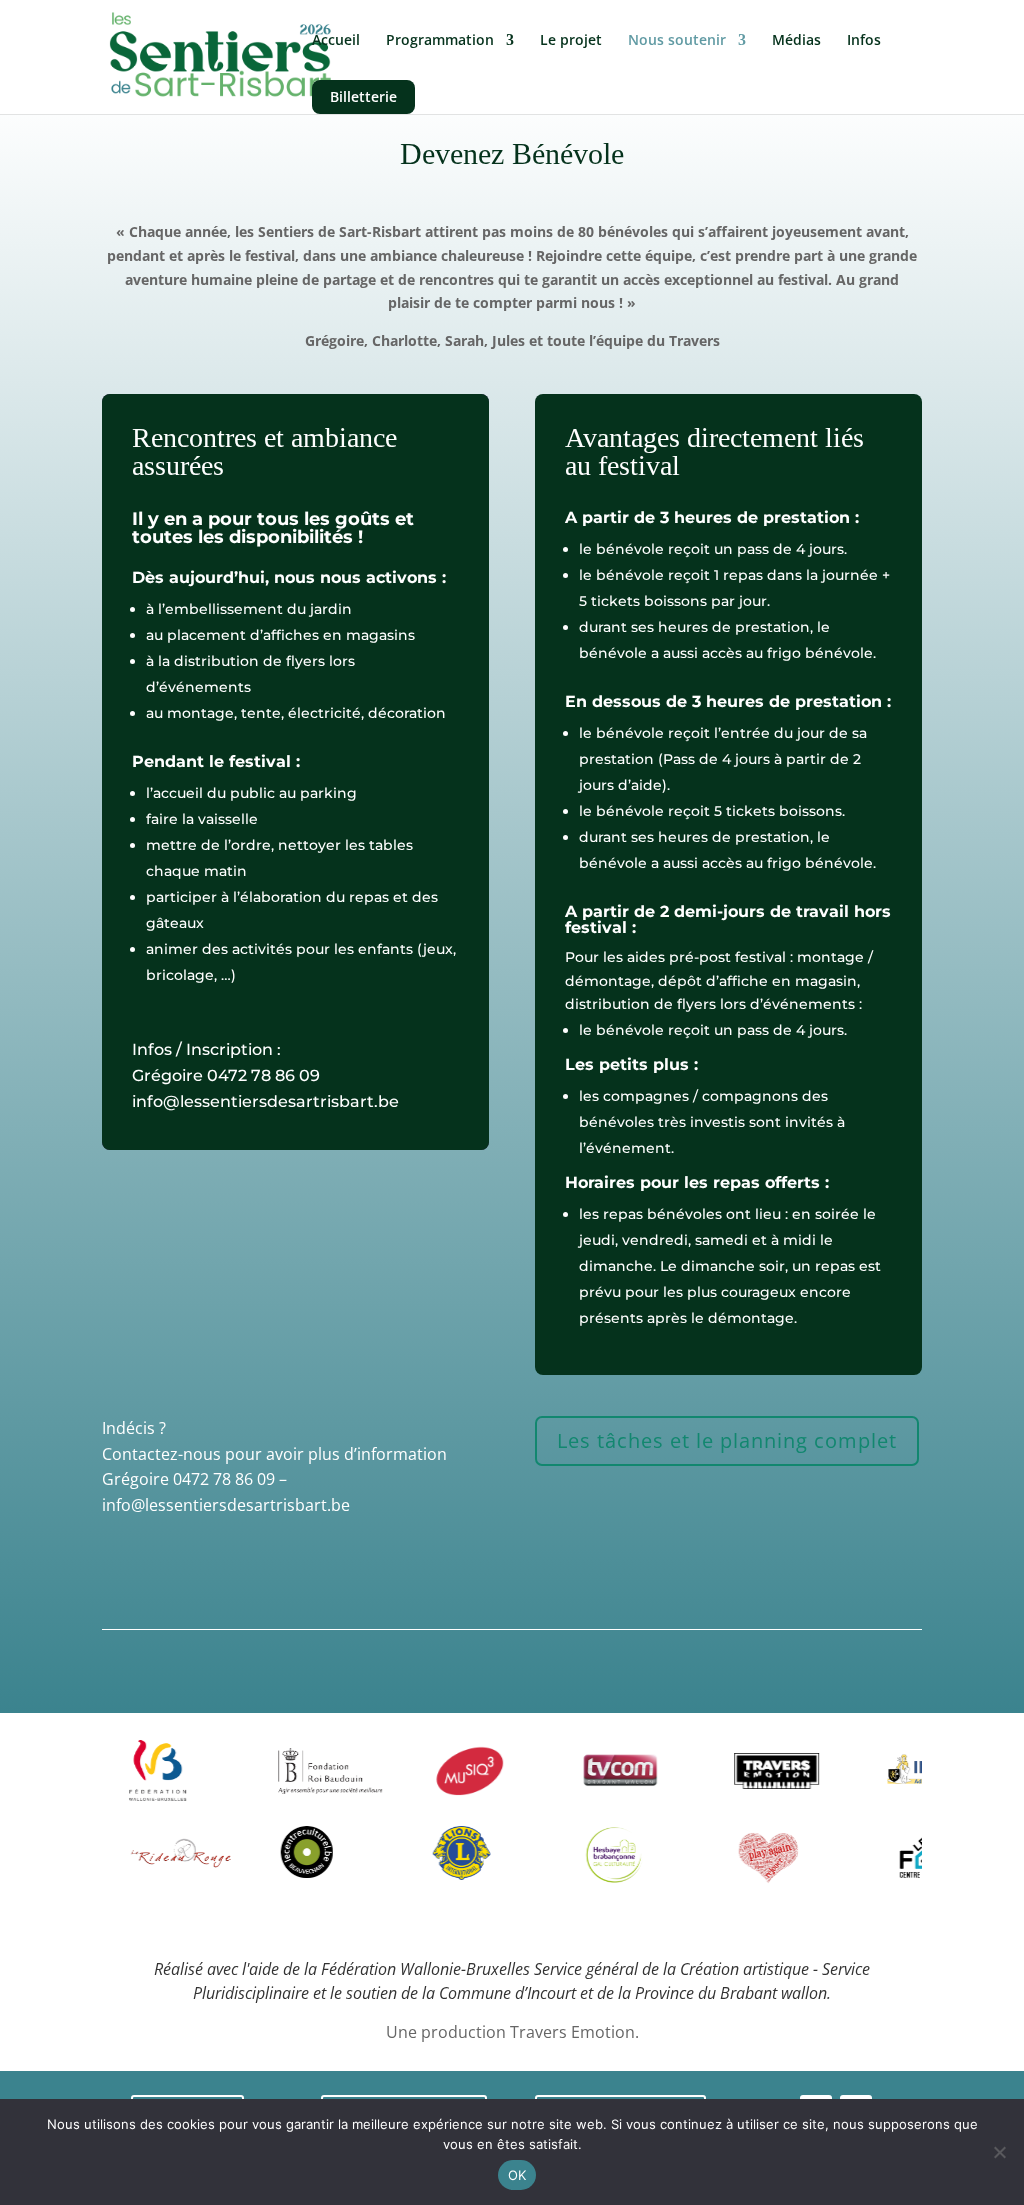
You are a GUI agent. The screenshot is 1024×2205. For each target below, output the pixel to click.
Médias (796, 41)
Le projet (571, 41)
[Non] (999, 2152)
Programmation (440, 41)
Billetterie (363, 96)
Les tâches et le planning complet (727, 1440)
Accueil (336, 41)
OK (517, 2175)
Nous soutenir (677, 41)
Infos (864, 41)
